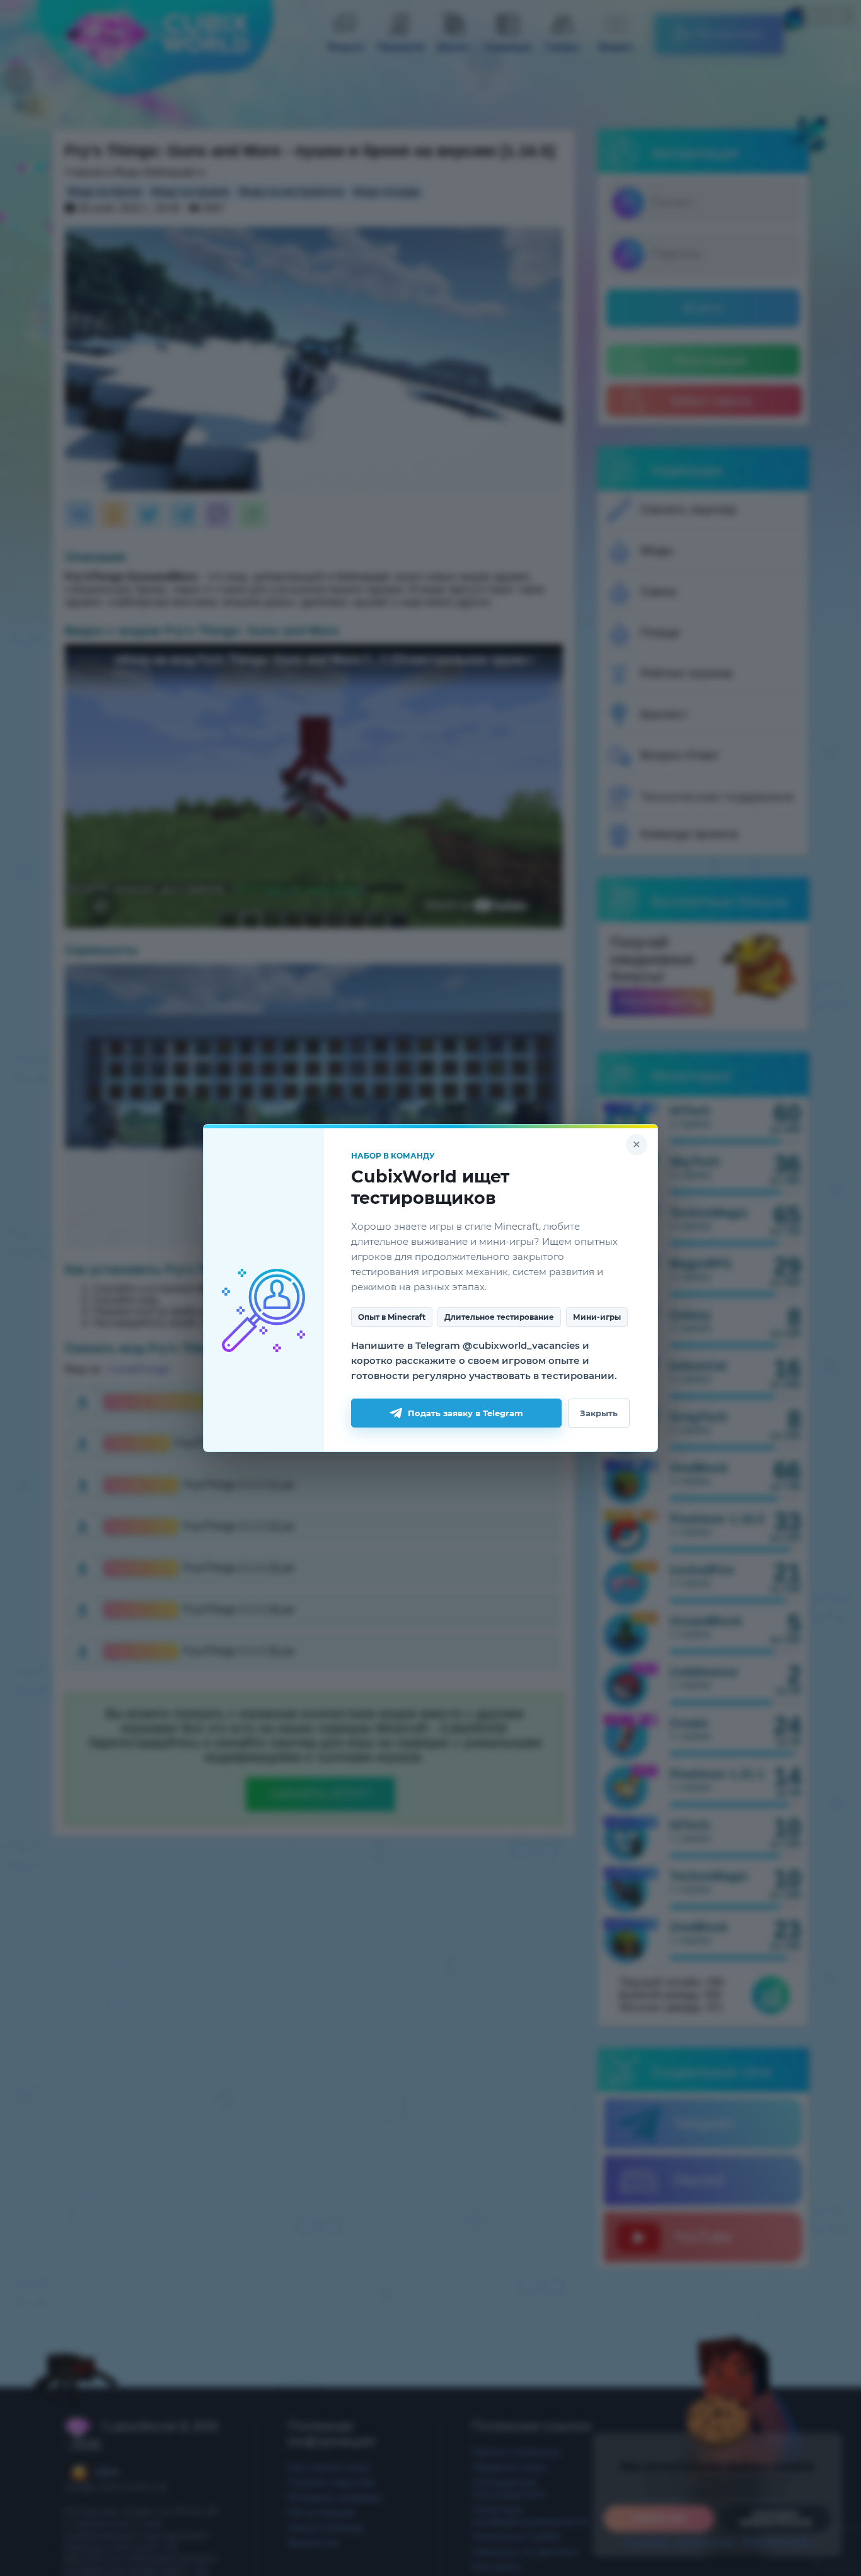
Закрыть (599, 1413)
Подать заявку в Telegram (465, 1413)
